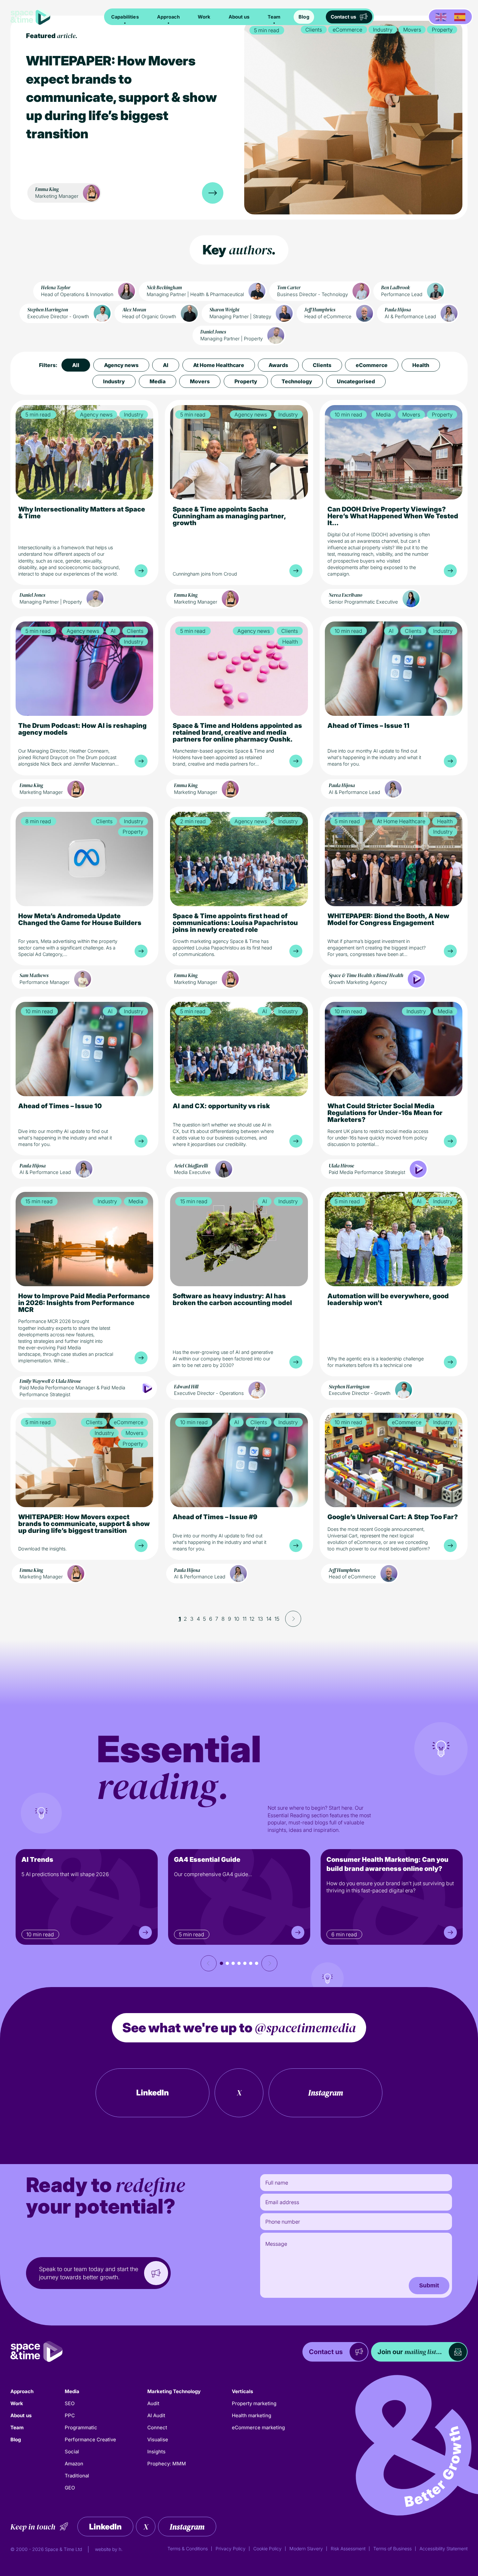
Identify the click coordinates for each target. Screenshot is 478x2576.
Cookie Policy (267, 2549)
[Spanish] (460, 17)
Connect (157, 2427)
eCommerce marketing (258, 2427)
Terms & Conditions (188, 2549)
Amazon (74, 2464)
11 (245, 1619)
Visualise (158, 2440)
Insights (156, 2452)
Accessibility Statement (444, 2549)
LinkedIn (153, 2093)
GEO (70, 2488)
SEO (70, 2403)
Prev (209, 1963)
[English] (441, 17)
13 (260, 1619)
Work (204, 17)
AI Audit (156, 2415)
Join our (410, 2352)
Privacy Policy (231, 2549)
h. (121, 2549)
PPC (70, 2415)
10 (237, 1619)
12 (252, 1619)
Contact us (343, 17)
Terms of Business (392, 2549)
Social (72, 2452)
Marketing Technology (174, 2391)
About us (239, 17)
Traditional (77, 2476)
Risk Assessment (348, 2549)
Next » (293, 1619)
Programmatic (81, 2427)
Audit (153, 2403)
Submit (429, 2285)
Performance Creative (90, 2440)
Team (274, 17)
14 (269, 1619)
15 (277, 1619)
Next (269, 1963)
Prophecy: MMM (167, 2464)
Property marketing (254, 2403)
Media (72, 2391)
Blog (304, 17)
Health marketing (252, 2415)
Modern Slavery (306, 2549)
